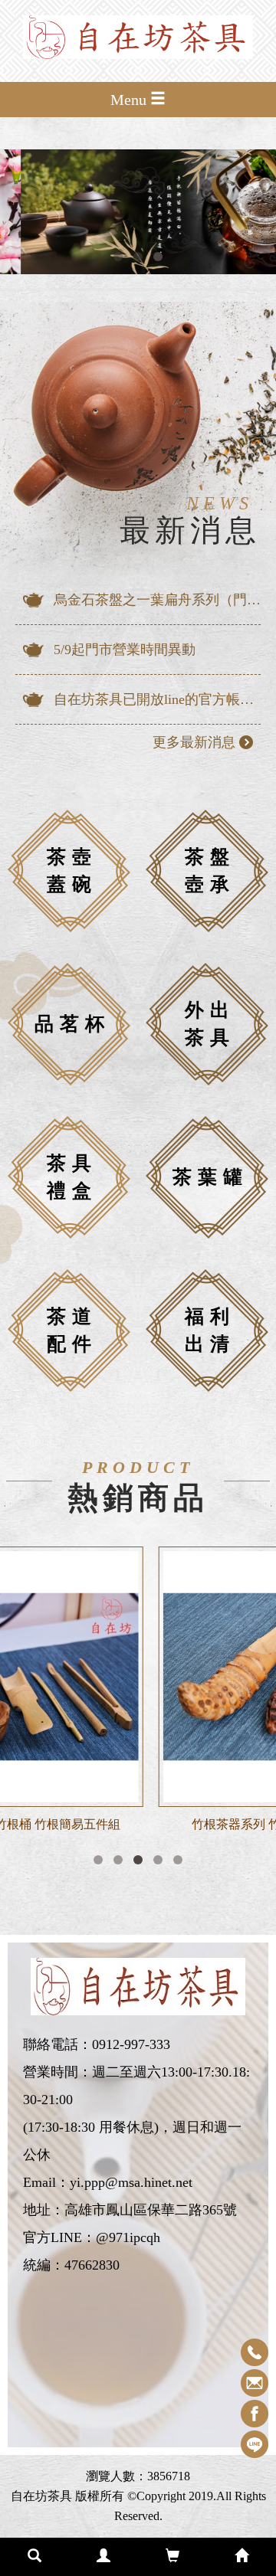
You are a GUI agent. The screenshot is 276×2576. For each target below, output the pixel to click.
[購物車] (172, 2557)
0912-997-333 (131, 2044)
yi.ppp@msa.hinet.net (131, 2182)
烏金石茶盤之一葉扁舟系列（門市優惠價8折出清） (157, 600)
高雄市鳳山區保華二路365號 (151, 2210)
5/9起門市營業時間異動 (125, 650)
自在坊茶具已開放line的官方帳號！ (157, 699)
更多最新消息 (194, 742)
